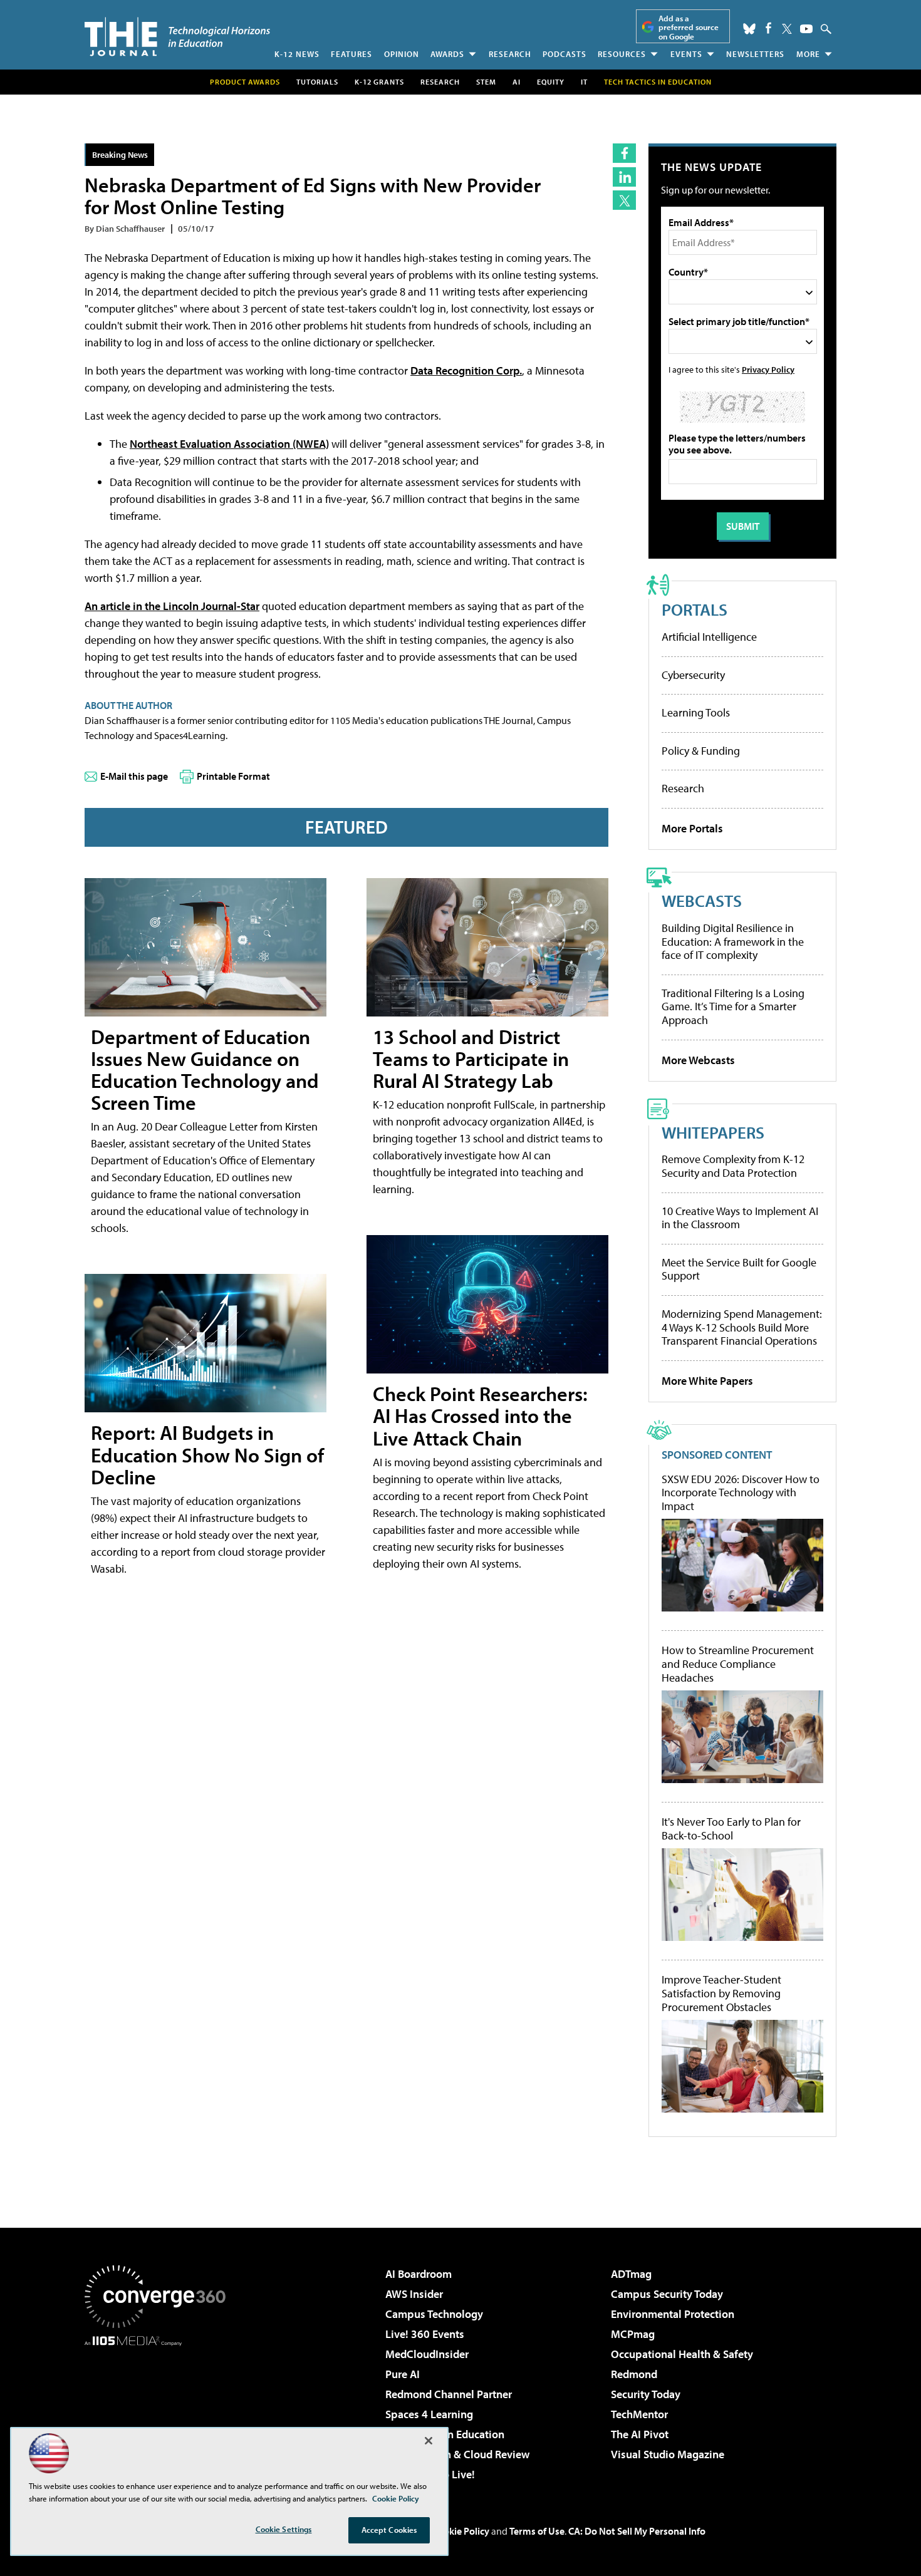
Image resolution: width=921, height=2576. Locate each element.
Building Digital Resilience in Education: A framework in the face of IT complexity (733, 941)
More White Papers (707, 1381)
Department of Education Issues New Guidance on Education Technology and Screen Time (205, 1070)
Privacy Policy (768, 369)
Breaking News (120, 154)
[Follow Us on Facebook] (768, 28)
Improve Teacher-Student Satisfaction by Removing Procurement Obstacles (721, 1993)
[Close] (429, 2441)
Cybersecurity (693, 675)
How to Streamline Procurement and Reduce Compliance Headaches (738, 1664)
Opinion (402, 54)
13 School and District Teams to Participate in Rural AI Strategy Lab (471, 1058)
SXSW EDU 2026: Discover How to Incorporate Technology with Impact (741, 1493)
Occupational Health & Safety (682, 2354)
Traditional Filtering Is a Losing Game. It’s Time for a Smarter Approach (733, 1006)
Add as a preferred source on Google (689, 27)
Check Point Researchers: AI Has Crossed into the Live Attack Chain (480, 1415)
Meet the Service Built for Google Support (739, 1269)
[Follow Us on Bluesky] (749, 29)
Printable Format (233, 776)
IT (584, 82)
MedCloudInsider (427, 2354)
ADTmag (631, 2274)
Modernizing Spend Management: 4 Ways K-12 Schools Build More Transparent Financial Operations (742, 1327)
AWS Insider (414, 2294)
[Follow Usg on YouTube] (806, 29)
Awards (447, 54)
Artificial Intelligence (709, 637)
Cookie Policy (461, 2531)
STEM (486, 82)
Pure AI (403, 2374)
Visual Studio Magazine (668, 2454)
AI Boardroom (419, 2274)
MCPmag (633, 2334)
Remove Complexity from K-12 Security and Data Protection (733, 1166)
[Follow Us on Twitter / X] (787, 29)
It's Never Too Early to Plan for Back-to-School (731, 1829)
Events (686, 54)
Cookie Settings (284, 2529)
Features (351, 54)
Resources (622, 54)
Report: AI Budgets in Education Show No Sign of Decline (207, 1454)
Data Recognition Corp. (466, 370)
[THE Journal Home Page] (177, 37)
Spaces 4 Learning (429, 2414)
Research (510, 54)
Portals (695, 609)
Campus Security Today (667, 2294)
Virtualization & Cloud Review (457, 2454)
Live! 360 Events (425, 2334)
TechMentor (639, 2414)
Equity (551, 82)
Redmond (634, 2374)
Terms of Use (537, 2531)
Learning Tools (696, 712)
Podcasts (565, 54)
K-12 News (297, 54)
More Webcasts (698, 1060)
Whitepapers (713, 1132)
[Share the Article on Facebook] (624, 153)
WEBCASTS (702, 900)
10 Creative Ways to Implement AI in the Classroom (740, 1218)
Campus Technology (434, 2314)
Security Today (646, 2394)
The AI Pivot (640, 2434)
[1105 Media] (160, 2410)
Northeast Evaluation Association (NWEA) (229, 444)
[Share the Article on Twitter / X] (624, 200)
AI (517, 82)
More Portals (692, 828)
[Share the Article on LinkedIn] (624, 177)
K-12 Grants (379, 82)
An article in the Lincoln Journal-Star (172, 606)
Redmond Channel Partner (449, 2394)
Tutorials (317, 82)
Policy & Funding (701, 751)
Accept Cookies (389, 2530)
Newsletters (755, 54)
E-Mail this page (134, 776)
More (808, 54)
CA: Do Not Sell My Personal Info (637, 2531)
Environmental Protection (673, 2314)
